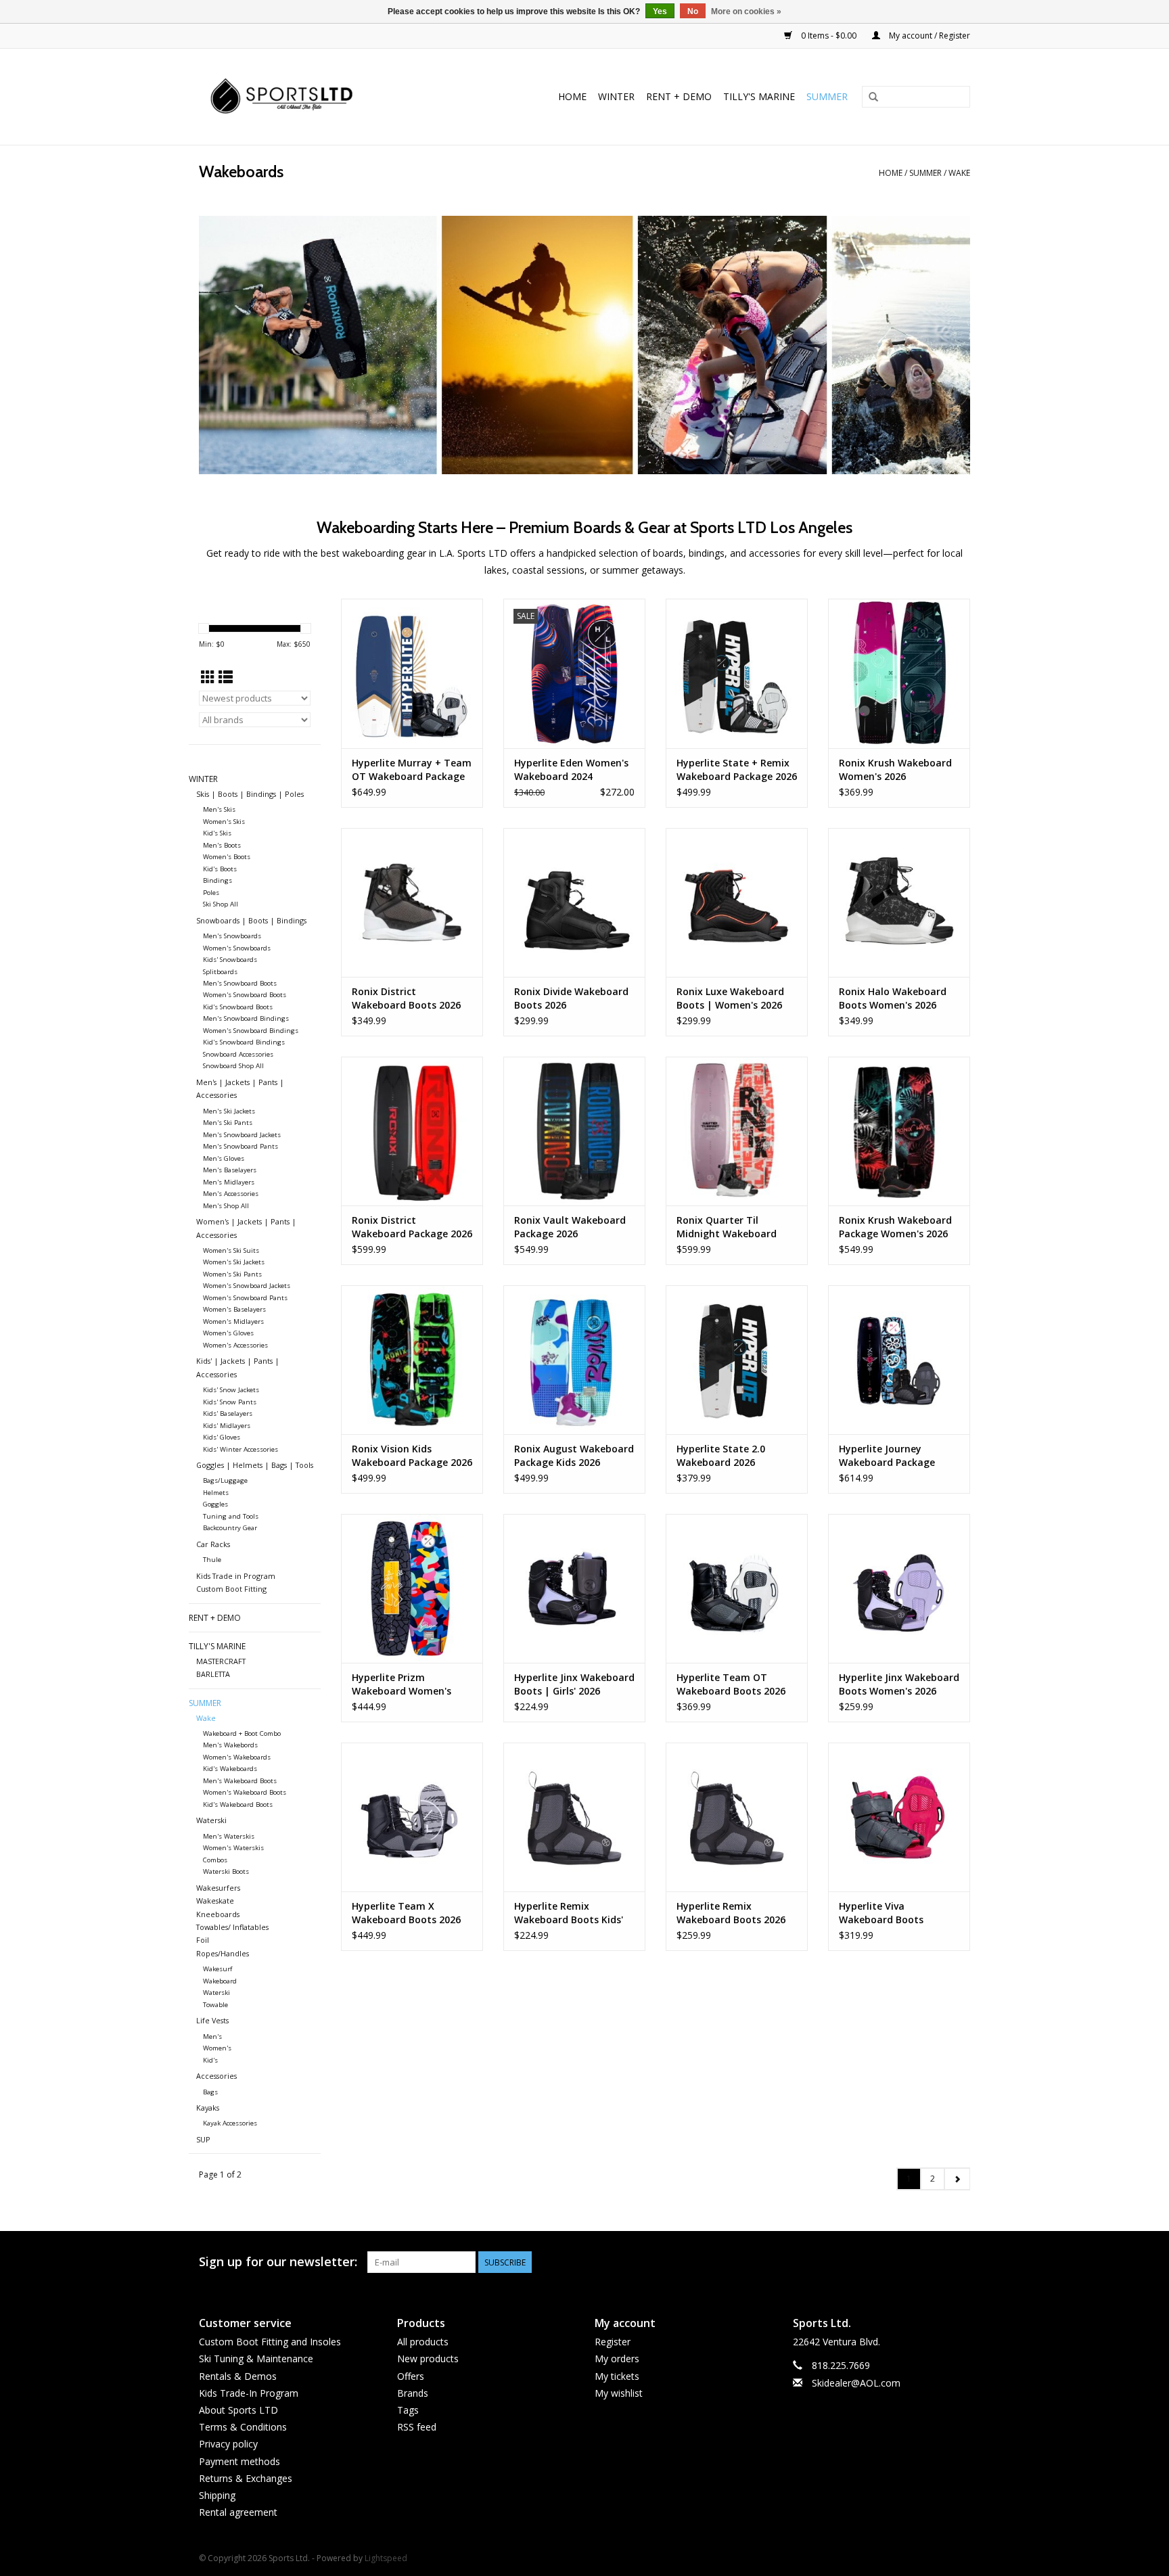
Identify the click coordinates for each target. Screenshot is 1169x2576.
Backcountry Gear (230, 1528)
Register (613, 2342)
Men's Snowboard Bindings (246, 1018)
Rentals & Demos (238, 2376)
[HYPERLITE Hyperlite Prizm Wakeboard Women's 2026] (412, 1588)
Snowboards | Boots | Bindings (251, 920)
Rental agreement (238, 2512)
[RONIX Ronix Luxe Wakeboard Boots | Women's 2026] (737, 902)
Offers (411, 2376)
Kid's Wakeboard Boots (238, 1804)
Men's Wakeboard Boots (240, 1781)
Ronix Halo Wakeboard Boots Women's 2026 (893, 998)
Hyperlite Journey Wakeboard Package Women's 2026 (887, 1456)
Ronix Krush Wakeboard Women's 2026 (895, 769)
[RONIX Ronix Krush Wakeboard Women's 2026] (899, 673)
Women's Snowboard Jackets (247, 1286)
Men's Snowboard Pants (240, 1146)
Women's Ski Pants (232, 1274)
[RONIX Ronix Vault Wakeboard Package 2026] (574, 1131)
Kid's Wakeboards (230, 1769)
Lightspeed (386, 2558)
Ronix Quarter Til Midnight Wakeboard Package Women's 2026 (731, 1227)
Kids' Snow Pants (230, 1402)
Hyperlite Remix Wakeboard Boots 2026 (731, 1913)
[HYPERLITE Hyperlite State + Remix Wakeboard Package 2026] (737, 673)
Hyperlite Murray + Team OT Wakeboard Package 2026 (412, 770)
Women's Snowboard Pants (245, 1298)
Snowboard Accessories (238, 1054)
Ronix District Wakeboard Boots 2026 (406, 998)
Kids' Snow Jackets (231, 1390)
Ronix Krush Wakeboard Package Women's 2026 (895, 1227)
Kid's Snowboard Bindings (244, 1042)
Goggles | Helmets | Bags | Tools (255, 1465)
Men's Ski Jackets (229, 1111)
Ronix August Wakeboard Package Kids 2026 (574, 1455)
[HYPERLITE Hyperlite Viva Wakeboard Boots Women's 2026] (899, 1817)
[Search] (873, 97)
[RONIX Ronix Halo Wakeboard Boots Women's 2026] (899, 902)
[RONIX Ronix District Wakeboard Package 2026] (412, 1131)
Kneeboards (218, 1914)
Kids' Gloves (222, 1437)
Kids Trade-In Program (249, 2393)
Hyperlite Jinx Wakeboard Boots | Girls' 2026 (574, 1684)
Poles (211, 893)
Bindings (217, 880)
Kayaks (208, 2108)
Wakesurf (217, 1969)
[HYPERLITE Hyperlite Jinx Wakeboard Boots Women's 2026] (899, 1588)
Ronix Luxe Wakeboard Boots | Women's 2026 (730, 998)
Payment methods (239, 2461)
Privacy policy (228, 2444)
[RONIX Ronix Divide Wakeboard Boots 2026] (574, 902)
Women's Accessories (235, 1345)
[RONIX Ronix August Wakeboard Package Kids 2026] (574, 1360)
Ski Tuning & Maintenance (256, 2359)
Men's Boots (222, 845)
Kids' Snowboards (230, 960)
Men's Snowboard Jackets (242, 1135)
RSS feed (417, 2427)
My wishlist (619, 2393)
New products (428, 2359)
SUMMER (827, 96)
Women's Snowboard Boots (245, 995)
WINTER (616, 96)
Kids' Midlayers (227, 1426)
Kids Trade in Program (236, 1576)
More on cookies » (746, 11)
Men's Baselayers (230, 1170)
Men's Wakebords (230, 1745)
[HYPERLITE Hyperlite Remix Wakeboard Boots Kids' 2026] (574, 1817)
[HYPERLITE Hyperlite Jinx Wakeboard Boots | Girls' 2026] (574, 1588)
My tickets (617, 2376)
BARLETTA (213, 1674)
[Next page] (957, 2179)
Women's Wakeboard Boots (245, 1792)
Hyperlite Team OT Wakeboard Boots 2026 (731, 1684)
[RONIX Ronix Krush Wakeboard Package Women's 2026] (899, 1131)
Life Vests (212, 2020)
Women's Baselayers (234, 1309)
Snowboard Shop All (233, 1066)
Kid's (210, 2060)
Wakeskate (215, 1901)
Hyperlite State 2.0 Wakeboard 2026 (721, 1455)
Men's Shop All (226, 1206)
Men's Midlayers (229, 1182)
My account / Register (929, 36)
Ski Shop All (221, 904)
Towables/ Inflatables (232, 1927)
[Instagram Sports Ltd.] (959, 2262)
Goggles (215, 1504)
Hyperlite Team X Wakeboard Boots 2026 (406, 1913)
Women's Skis (224, 822)
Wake (959, 173)
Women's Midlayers (233, 1321)
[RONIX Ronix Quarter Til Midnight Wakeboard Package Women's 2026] (737, 1131)
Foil (203, 1940)
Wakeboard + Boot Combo (242, 1733)
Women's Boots (227, 857)
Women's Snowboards (237, 948)
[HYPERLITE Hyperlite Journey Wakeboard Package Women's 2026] (899, 1360)
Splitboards (220, 972)
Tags (408, 2410)
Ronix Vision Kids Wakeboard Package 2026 (412, 1455)
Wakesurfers (218, 1888)
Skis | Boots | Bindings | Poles (250, 794)
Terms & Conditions (243, 2427)
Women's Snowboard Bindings (251, 1031)
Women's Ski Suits (231, 1250)
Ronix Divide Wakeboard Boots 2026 (571, 998)
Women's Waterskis (233, 1848)
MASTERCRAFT (221, 1661)
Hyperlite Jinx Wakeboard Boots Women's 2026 (899, 1684)
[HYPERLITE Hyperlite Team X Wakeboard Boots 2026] (412, 1817)
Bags (210, 2092)
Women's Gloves (228, 1333)
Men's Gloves (224, 1158)
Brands (413, 2393)
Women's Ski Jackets (234, 1262)
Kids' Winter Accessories (240, 1449)
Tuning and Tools (231, 1516)
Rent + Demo (679, 96)
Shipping (217, 2495)
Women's (217, 2048)
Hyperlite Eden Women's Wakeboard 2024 (571, 769)
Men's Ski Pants (228, 1123)
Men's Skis (219, 809)
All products (423, 2342)
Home (572, 96)
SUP (203, 2139)
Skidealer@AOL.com (856, 2383)
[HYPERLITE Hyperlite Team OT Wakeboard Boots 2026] (737, 1588)
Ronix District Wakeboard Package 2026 (412, 1227)
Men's (212, 2037)
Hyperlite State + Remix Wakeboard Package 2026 (737, 769)
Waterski (211, 1820)
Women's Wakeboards (237, 1757)
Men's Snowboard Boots (240, 983)
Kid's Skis (217, 833)
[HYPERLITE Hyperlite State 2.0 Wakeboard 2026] (737, 1360)
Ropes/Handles (223, 1953)
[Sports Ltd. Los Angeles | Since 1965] (309, 97)
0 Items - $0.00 (829, 36)
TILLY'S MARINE (759, 96)
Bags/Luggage (225, 1480)
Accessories (216, 2076)
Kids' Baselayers (228, 1413)
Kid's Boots (220, 869)
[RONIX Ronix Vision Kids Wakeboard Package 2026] (412, 1360)
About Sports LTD (238, 2410)
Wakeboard (220, 1981)
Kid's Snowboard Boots (238, 1007)
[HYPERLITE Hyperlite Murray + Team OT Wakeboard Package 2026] (412, 673)
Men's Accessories (231, 1194)
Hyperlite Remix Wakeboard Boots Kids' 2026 (569, 1913)
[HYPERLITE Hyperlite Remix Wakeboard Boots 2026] (737, 1817)
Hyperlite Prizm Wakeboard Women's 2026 (402, 1684)
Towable (215, 2005)
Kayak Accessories (230, 2123)
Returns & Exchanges (246, 2478)
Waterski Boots (226, 1871)
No (693, 11)
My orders (617, 2359)
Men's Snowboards (232, 936)
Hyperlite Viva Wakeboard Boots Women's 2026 (881, 1913)
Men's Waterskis (229, 1836)
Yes (660, 11)
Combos (215, 1860)
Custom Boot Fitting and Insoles (270, 2342)
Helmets (216, 1493)
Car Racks (213, 1544)
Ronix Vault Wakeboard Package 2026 (570, 1227)
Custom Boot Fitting (231, 1589)
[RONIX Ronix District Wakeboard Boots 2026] (412, 902)
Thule (212, 1560)
